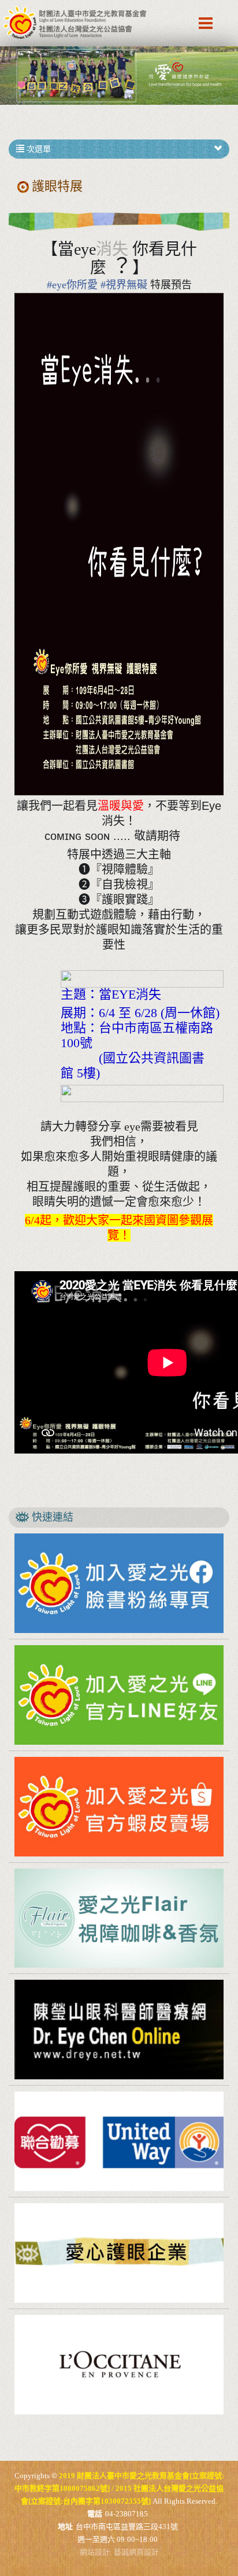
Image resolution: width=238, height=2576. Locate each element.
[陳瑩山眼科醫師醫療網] (119, 2030)
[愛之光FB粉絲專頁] (119, 1583)
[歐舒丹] (119, 2365)
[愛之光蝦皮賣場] (119, 1807)
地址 (65, 2527)
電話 (95, 2514)
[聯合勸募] (119, 2141)
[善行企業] (119, 2253)
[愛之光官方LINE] (119, 1695)
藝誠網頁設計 (136, 2552)
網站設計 (95, 2552)
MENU (206, 23)
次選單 (38, 149)
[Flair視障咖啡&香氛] (119, 1918)
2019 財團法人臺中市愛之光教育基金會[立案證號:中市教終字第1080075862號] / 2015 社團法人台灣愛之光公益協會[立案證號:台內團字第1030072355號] (75, 23)
